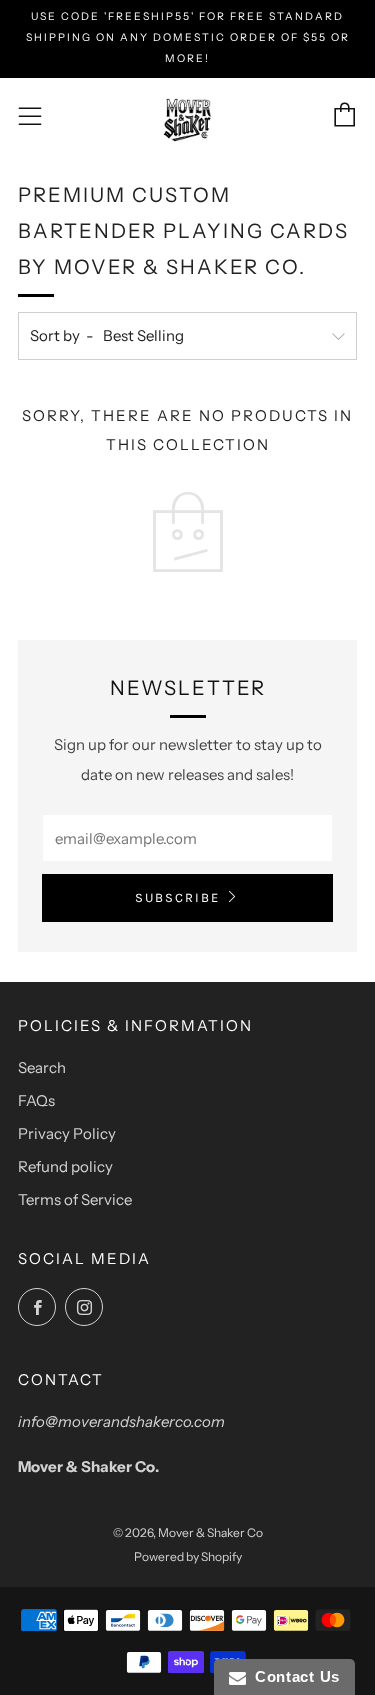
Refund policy (65, 1166)
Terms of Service (75, 1199)
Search (42, 1067)
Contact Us (293, 1676)
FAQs (36, 1100)
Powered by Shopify (188, 1556)
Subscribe (177, 897)
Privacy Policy (67, 1133)
